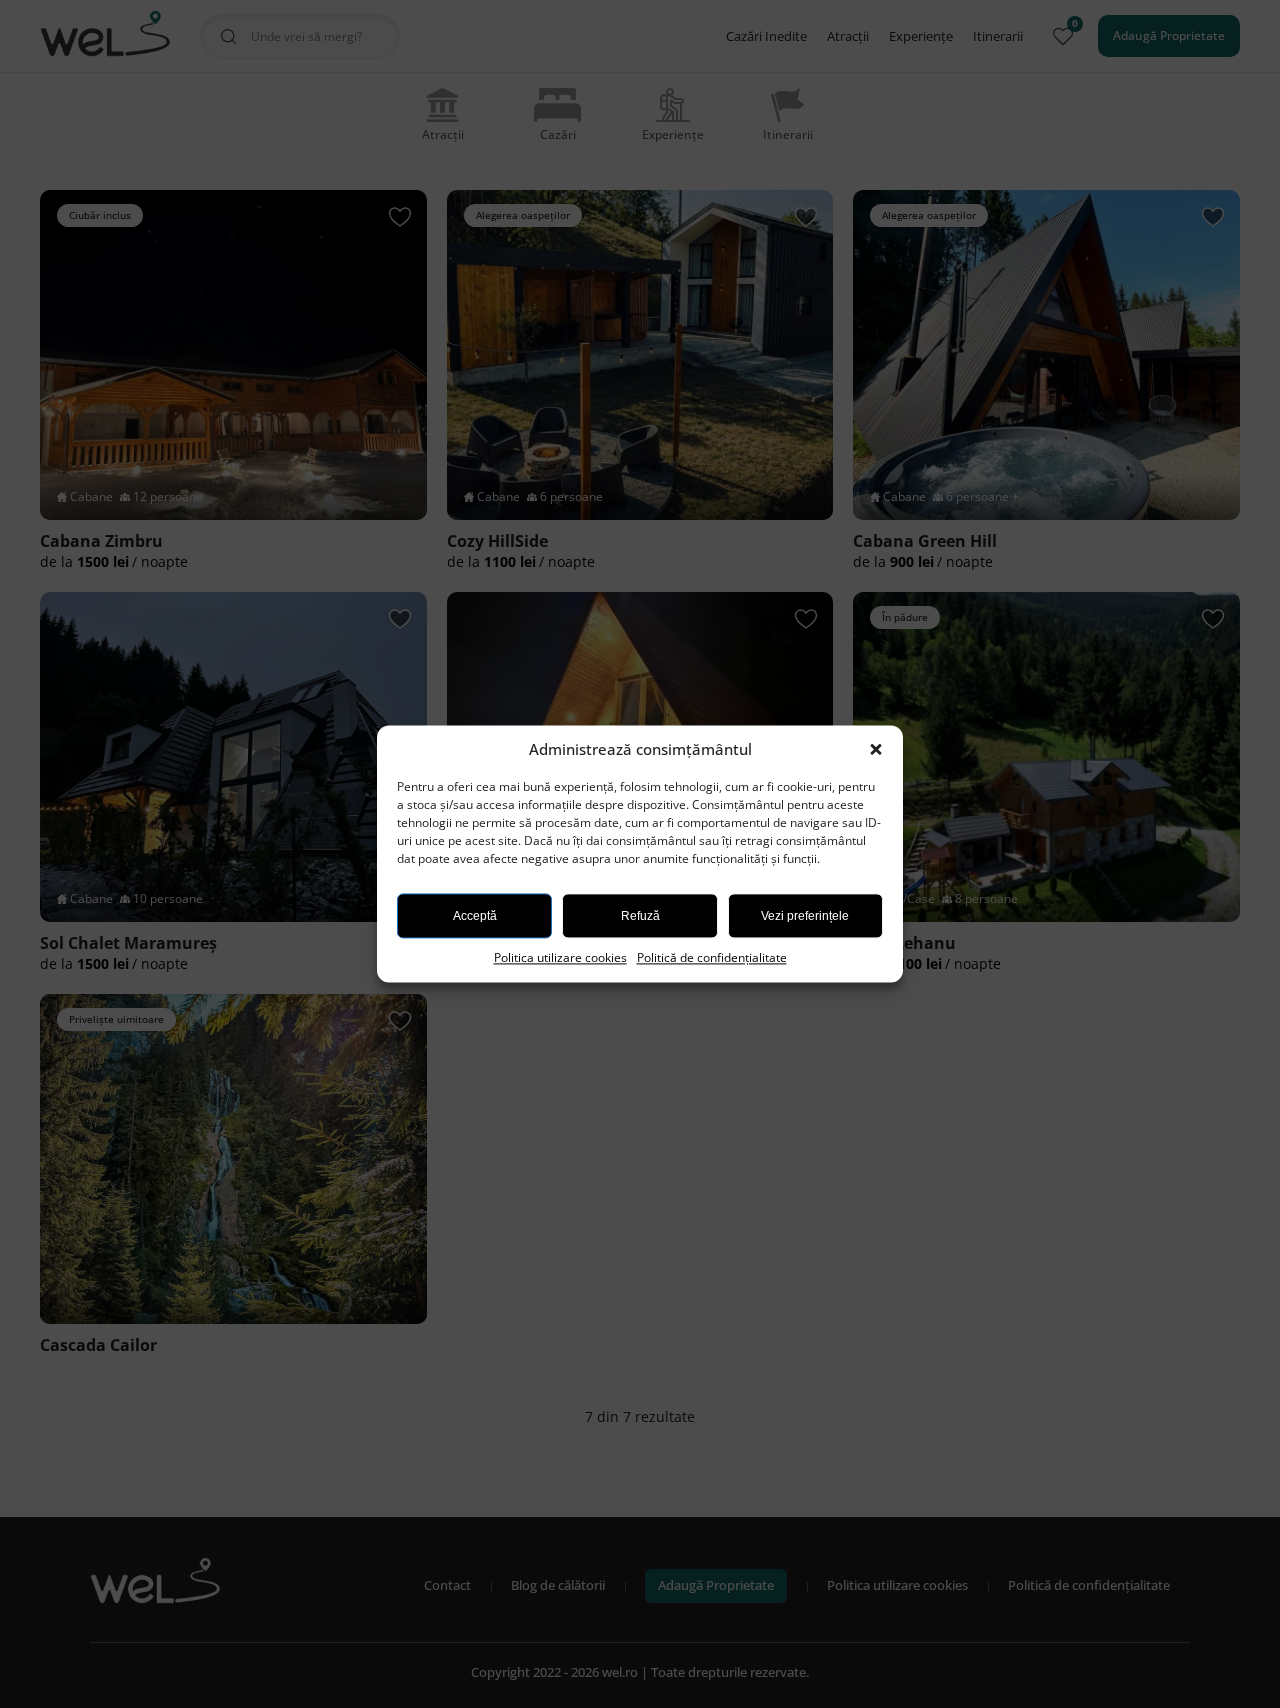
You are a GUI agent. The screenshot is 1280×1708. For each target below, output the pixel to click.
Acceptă (475, 916)
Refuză (640, 916)
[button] (878, 750)
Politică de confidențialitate (712, 957)
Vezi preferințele (805, 916)
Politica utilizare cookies (560, 957)
